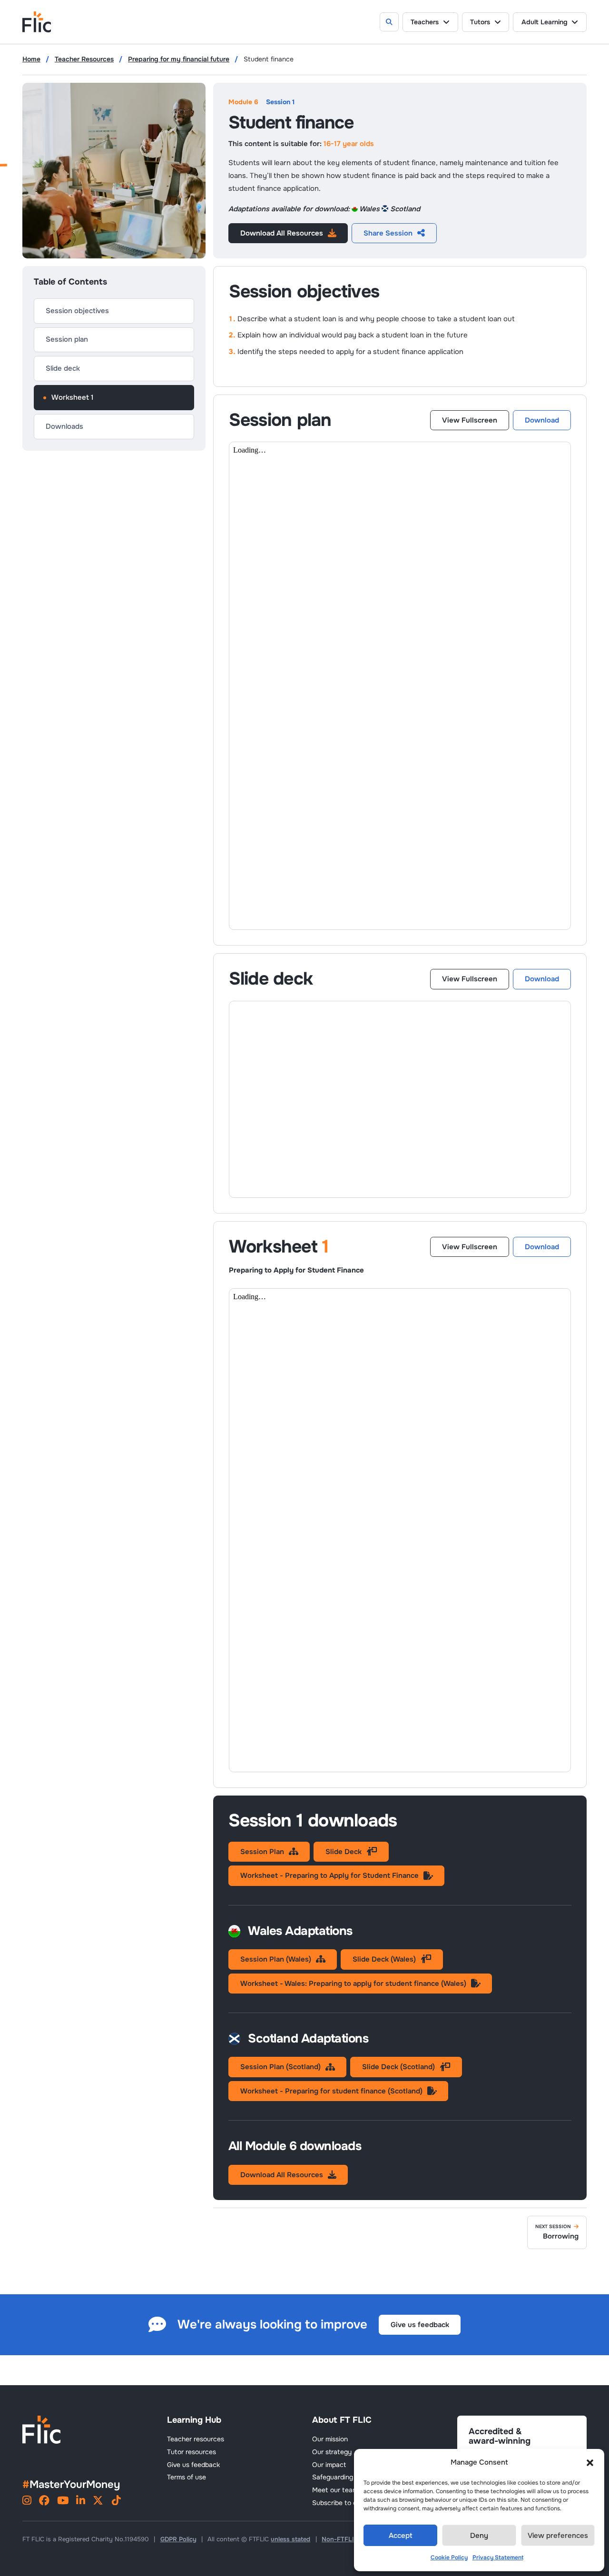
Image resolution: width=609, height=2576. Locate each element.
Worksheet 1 (73, 397)
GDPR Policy (178, 2539)
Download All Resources (282, 233)
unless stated (290, 2539)
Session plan (67, 339)
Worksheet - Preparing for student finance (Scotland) (331, 2091)
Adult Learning (545, 22)
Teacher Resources (84, 59)
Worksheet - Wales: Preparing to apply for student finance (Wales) (353, 1984)
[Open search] (389, 22)
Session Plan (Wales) (276, 1959)
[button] (590, 2463)
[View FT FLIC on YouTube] (63, 2502)
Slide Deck (344, 1852)
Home (31, 59)
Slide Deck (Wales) (384, 1959)
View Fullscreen (470, 420)
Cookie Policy (449, 2557)
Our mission (330, 2439)
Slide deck (63, 368)
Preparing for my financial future (179, 59)
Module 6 (243, 102)
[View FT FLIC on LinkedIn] (81, 2502)
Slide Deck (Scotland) (398, 2067)
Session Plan (262, 1852)
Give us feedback (420, 2325)
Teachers (425, 22)
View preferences (558, 2536)
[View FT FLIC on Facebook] (44, 2502)
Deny (479, 2536)
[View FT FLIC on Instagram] (27, 2502)
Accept (401, 2536)
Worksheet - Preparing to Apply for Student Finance (329, 1875)
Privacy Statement (498, 2557)
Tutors (480, 22)
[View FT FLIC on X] (98, 2502)
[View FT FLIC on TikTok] (116, 2502)
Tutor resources (192, 2452)
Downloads (64, 426)
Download (542, 420)
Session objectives (77, 311)
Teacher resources (196, 2439)
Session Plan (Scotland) (280, 2067)
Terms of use (187, 2477)
